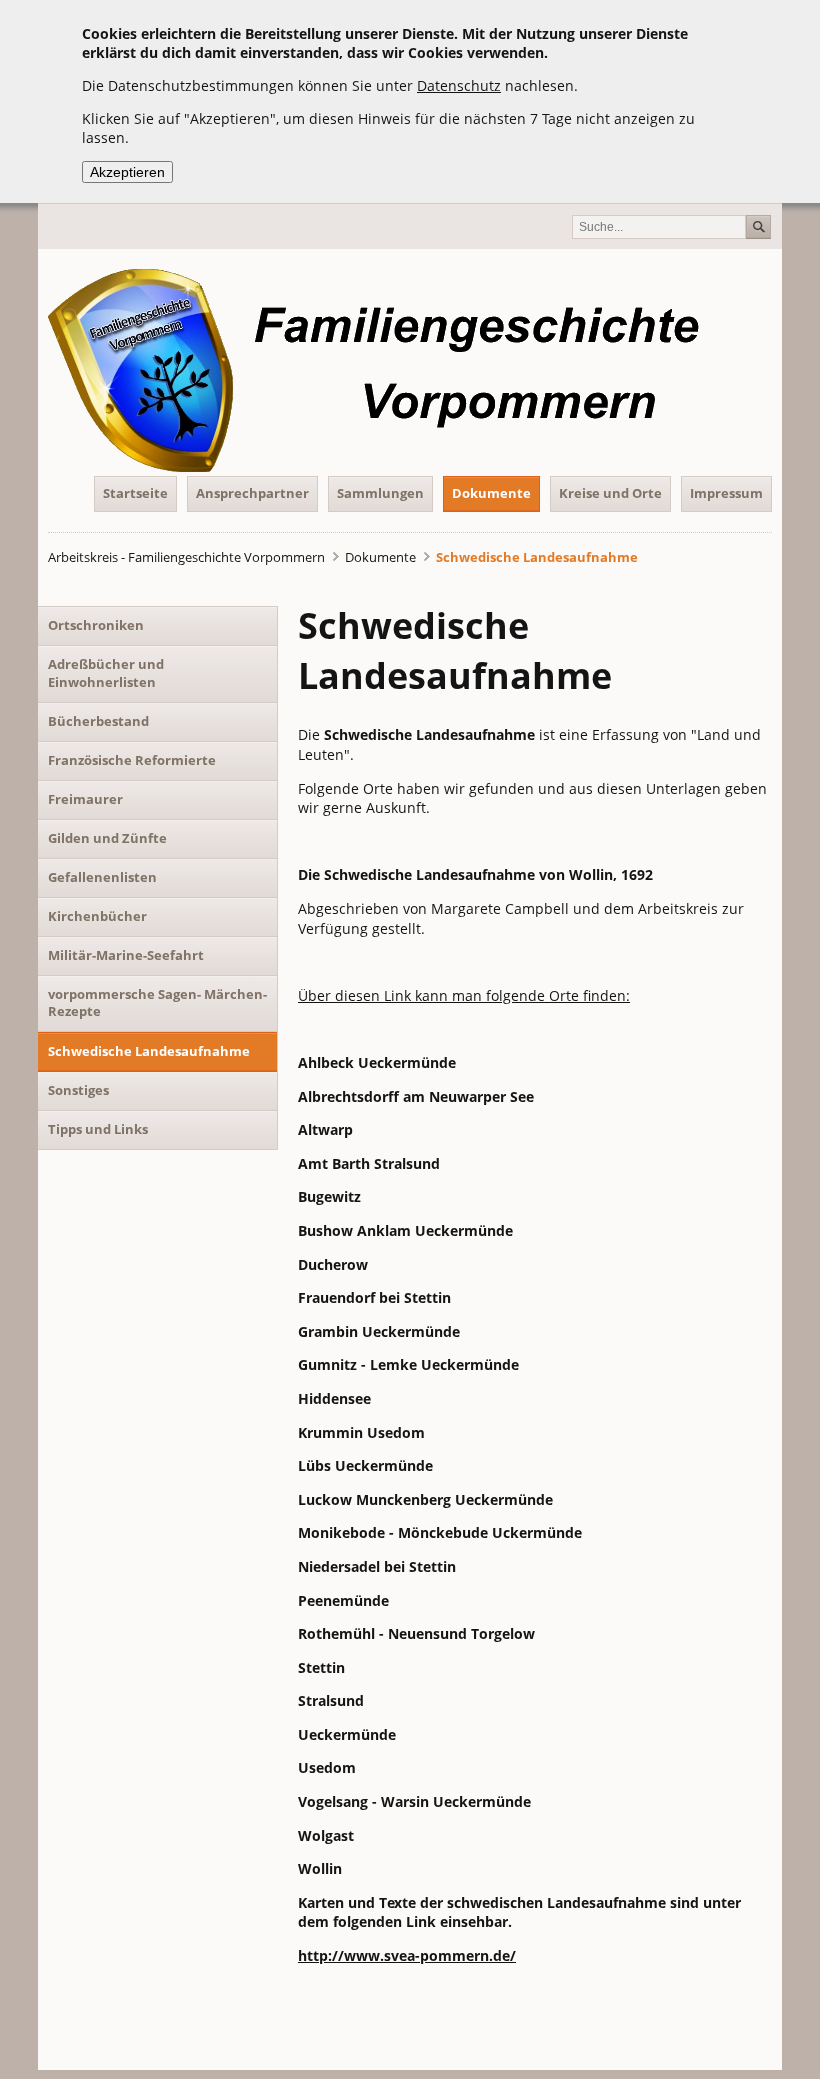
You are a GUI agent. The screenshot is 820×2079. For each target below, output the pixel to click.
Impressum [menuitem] (726, 493)
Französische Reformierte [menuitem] (132, 760)
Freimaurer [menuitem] (85, 799)
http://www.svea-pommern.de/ (407, 1955)
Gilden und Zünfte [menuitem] (107, 838)
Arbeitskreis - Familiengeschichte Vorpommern (186, 557)
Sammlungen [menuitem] (380, 493)
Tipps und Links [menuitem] (98, 1129)
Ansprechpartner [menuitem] (252, 493)
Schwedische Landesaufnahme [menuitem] (149, 1051)
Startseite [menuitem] (135, 493)
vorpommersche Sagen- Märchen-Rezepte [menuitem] (157, 1003)
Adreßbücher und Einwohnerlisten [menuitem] (106, 673)
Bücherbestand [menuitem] (98, 721)
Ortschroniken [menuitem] (96, 625)
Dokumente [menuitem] (491, 493)
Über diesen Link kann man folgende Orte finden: (464, 995)
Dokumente (380, 557)
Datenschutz (459, 85)
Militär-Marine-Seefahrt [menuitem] (126, 955)
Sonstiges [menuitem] (78, 1090)
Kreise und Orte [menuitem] (610, 493)
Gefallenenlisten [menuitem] (102, 877)
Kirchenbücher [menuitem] (97, 916)
